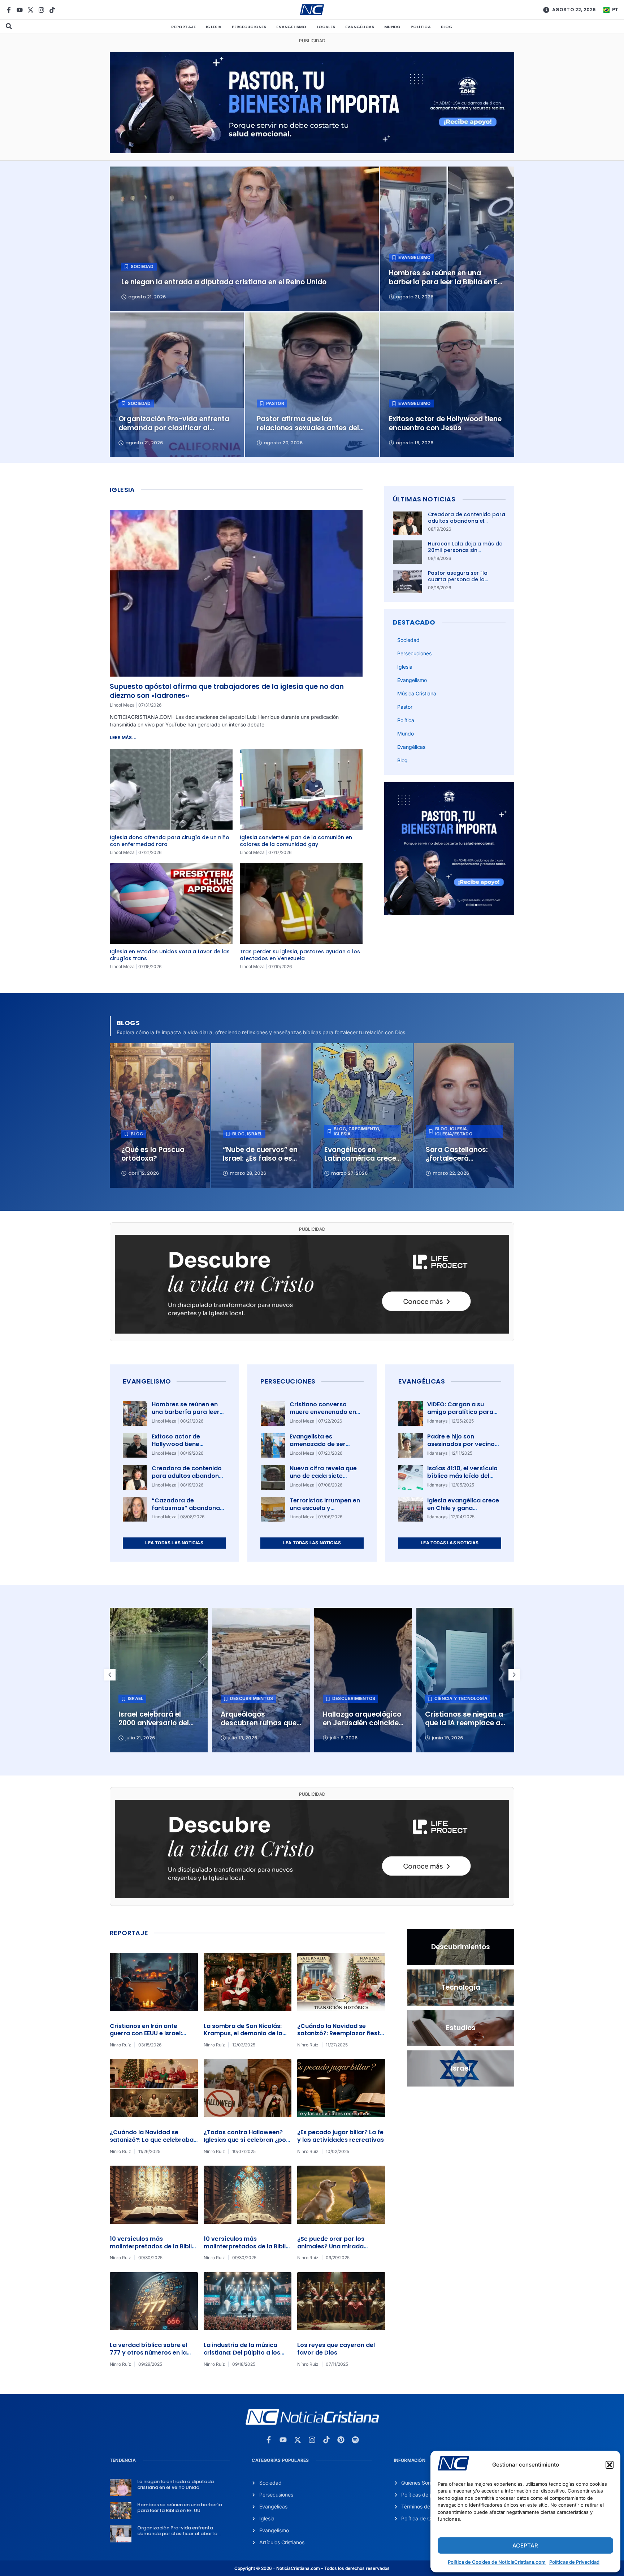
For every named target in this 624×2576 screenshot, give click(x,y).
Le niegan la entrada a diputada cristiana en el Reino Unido (175, 2484)
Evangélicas (360, 27)
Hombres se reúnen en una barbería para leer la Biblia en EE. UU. (186, 1412)
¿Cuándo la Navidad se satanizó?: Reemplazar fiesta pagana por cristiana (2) (341, 2034)
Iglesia (214, 27)
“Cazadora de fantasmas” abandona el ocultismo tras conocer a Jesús (186, 1512)
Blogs (128, 1023)
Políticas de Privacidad (574, 2562)
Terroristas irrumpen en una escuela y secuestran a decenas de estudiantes (325, 1512)
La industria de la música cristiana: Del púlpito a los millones (242, 2353)
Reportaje (183, 27)
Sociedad (408, 640)
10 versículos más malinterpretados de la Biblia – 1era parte (247, 2246)
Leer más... (123, 737)
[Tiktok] (52, 10)
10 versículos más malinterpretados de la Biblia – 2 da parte (153, 2246)
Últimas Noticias (424, 499)
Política (421, 27)
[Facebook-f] (9, 10)
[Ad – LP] (312, 1332)
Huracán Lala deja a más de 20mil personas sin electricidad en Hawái (465, 550)
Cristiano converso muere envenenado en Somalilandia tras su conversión (323, 1416)
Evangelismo (291, 27)
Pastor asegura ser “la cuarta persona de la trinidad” (458, 579)
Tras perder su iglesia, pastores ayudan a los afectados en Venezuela (300, 955)
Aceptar (525, 2545)
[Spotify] (355, 2440)
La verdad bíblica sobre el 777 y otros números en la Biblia (148, 2353)
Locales (326, 27)
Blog (447, 27)
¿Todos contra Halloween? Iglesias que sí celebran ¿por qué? (246, 2140)
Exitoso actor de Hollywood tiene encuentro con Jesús (183, 1444)
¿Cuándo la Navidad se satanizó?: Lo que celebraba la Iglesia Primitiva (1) (152, 2140)
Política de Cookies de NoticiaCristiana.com (497, 2562)
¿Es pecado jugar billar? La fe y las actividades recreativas (341, 2136)
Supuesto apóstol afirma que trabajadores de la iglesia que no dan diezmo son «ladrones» (227, 691)
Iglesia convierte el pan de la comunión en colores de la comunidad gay (296, 841)
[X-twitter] (31, 10)
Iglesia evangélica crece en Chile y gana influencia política (463, 1508)
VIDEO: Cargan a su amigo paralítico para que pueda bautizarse (460, 1412)
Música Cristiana (417, 693)
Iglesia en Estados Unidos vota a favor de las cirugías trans (170, 955)
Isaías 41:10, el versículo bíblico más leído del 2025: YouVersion (462, 1476)
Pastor (405, 707)
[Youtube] (20, 10)
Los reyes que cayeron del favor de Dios (336, 2349)
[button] (610, 2465)
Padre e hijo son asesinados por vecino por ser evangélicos (461, 1444)
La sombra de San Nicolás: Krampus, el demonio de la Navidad (243, 2034)
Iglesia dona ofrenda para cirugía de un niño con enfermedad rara (170, 841)
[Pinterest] (341, 2440)
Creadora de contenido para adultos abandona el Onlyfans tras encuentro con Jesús (467, 524)
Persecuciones (249, 27)
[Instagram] (41, 10)
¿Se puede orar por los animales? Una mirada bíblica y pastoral (331, 2246)
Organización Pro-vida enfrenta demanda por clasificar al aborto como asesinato (177, 2533)
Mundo (392, 27)
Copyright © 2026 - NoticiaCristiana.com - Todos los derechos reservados (312, 2568)
